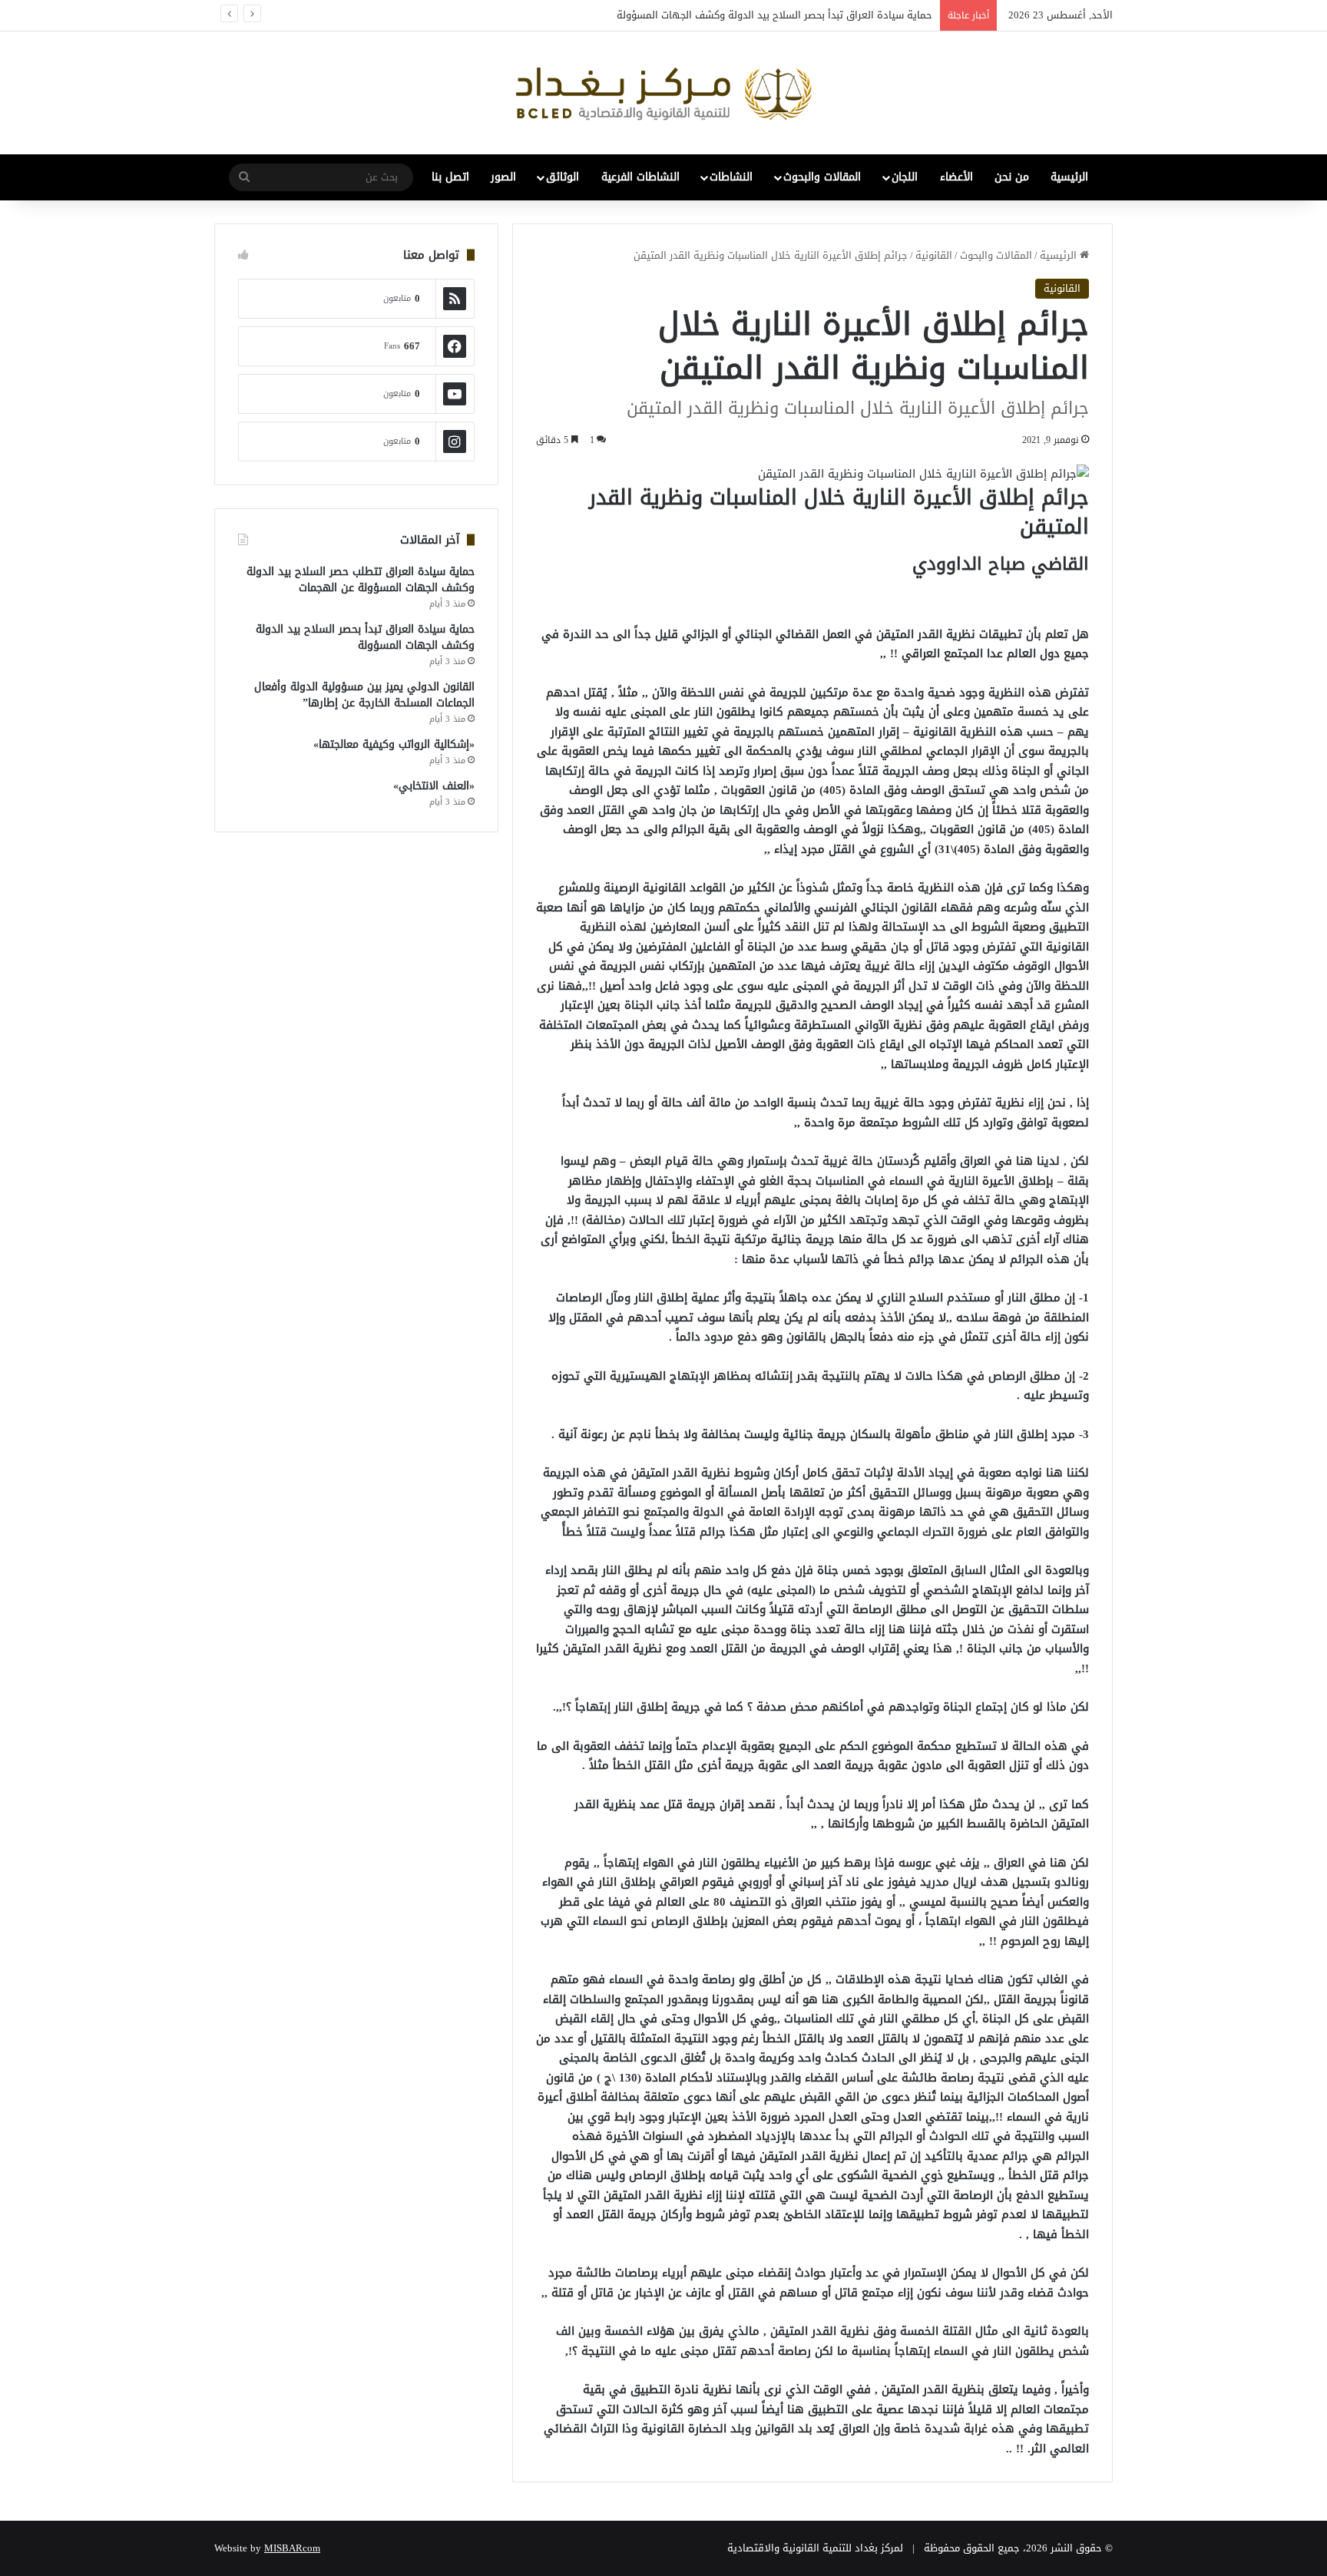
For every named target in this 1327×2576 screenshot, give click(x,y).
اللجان (905, 177)
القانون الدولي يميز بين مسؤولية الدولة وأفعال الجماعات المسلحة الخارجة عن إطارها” (364, 695)
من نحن (1012, 177)
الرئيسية (1069, 177)
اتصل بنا (450, 177)
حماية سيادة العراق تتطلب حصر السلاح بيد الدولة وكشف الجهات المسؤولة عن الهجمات (361, 580)
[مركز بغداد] (663, 93)
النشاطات (731, 177)
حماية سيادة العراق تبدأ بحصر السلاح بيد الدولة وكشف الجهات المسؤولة (774, 15)
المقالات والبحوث (822, 177)
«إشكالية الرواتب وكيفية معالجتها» (394, 744)
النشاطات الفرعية (640, 177)
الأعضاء (956, 177)
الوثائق (563, 177)
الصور (503, 177)
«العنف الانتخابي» (434, 786)
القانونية (934, 255)
